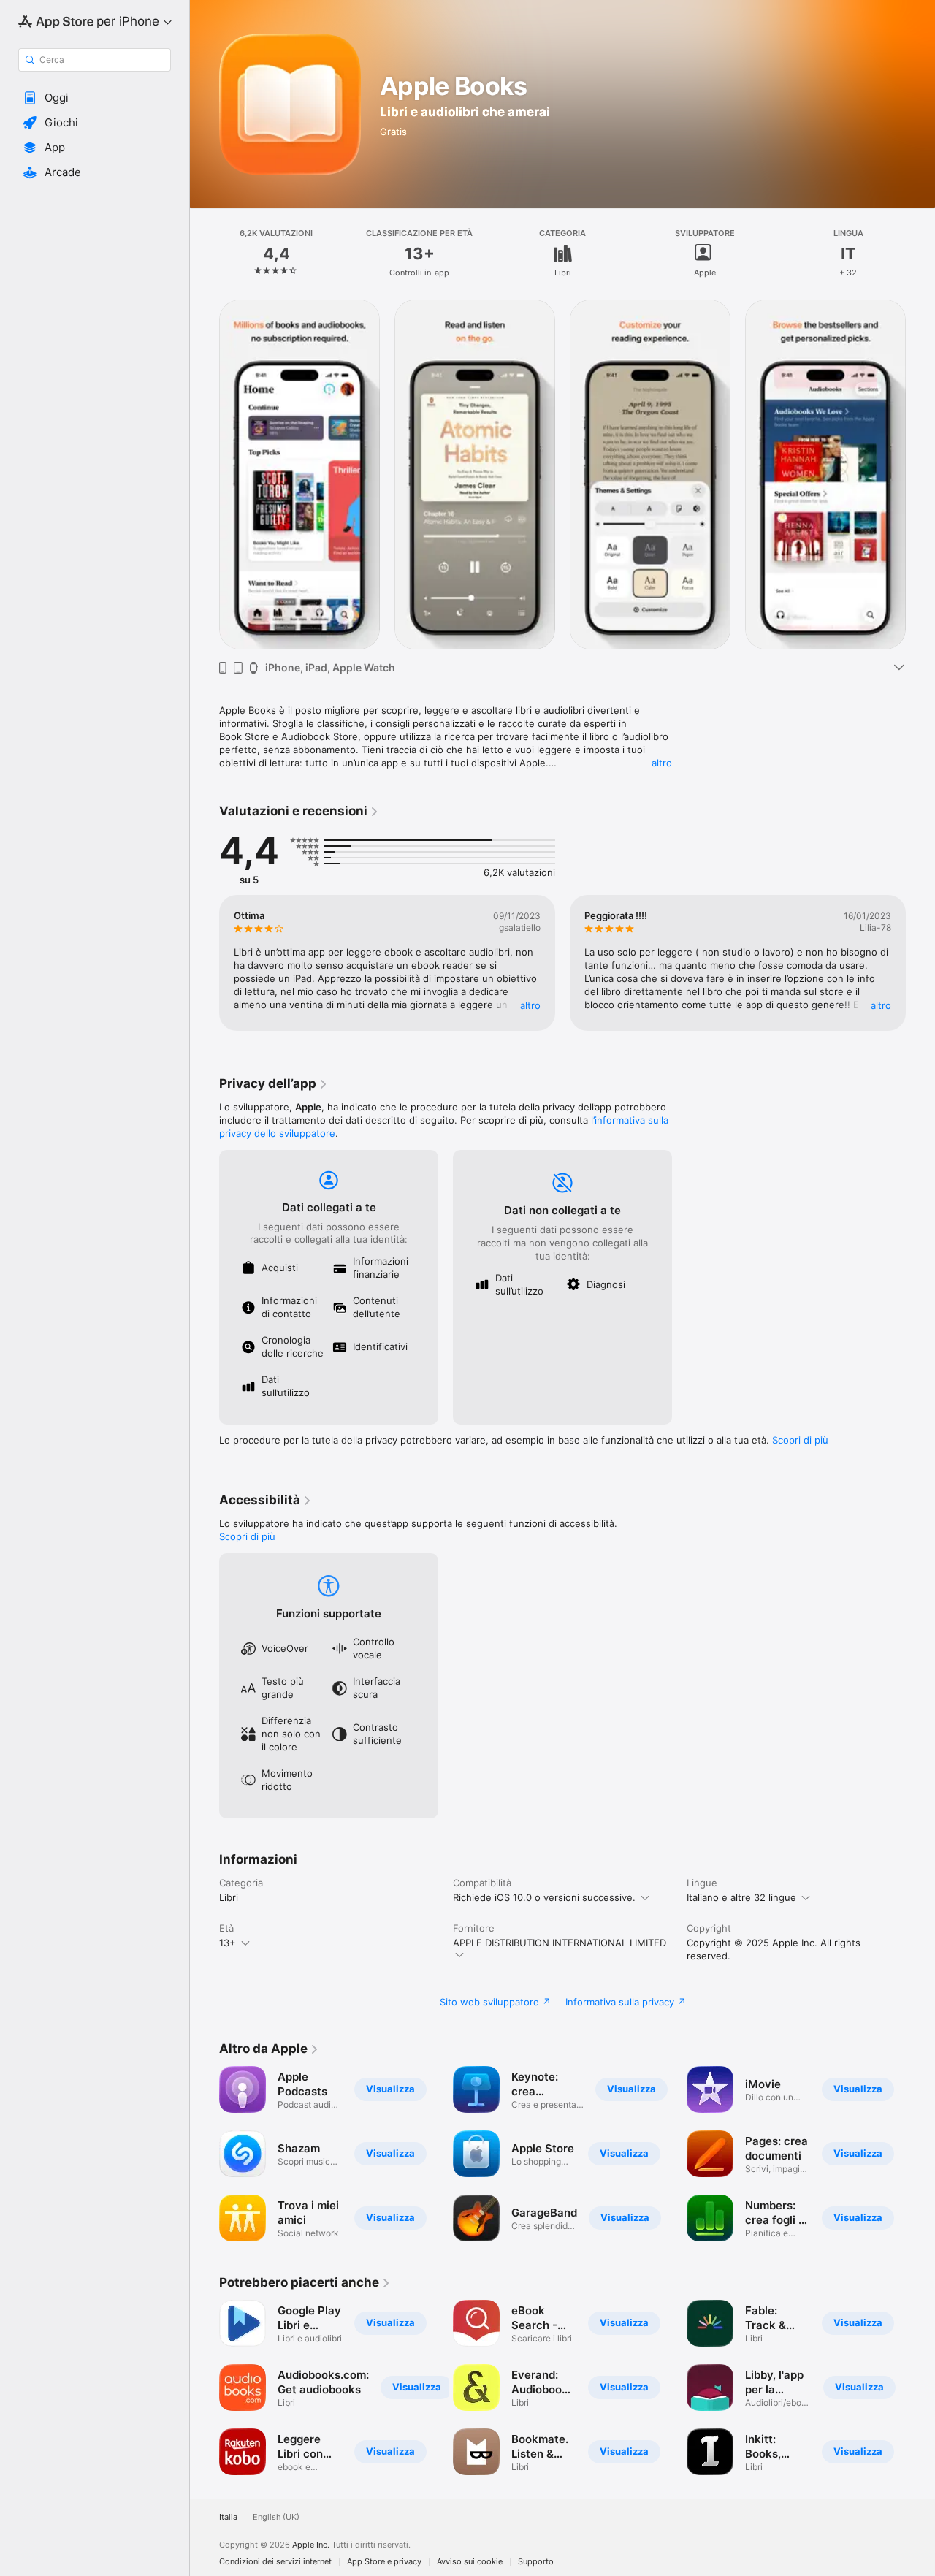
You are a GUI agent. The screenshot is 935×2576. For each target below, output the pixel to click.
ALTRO (530, 1005)
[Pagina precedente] (205, 473)
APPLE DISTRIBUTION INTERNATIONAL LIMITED (560, 1943)
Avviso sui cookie (470, 2562)
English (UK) (276, 2517)
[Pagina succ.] (920, 473)
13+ (228, 1943)
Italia (228, 2517)
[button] (95, 98)
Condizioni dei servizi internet (275, 2562)
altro (662, 763)
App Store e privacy (384, 2562)
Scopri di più (800, 1440)
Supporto (536, 2562)
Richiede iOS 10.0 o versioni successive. (544, 1897)
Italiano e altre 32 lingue (741, 1897)
